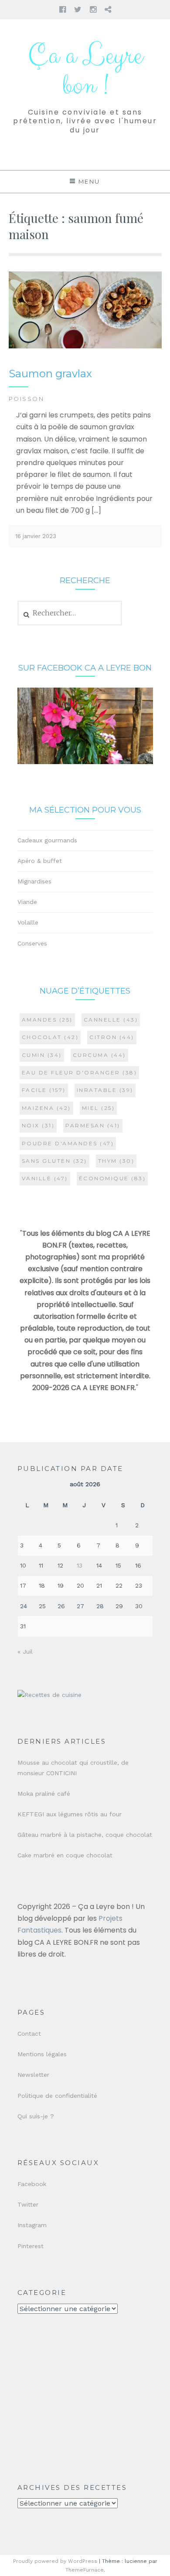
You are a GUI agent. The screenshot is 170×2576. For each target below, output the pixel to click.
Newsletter (33, 2075)
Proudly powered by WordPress (55, 2561)
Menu (89, 181)
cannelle (111, 1020)
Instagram (32, 2225)
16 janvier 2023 (36, 536)
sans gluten (54, 1161)
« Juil (25, 1651)
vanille (45, 1178)
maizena (46, 1108)
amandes (47, 1020)
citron (112, 1037)
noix (38, 1125)
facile (44, 1090)
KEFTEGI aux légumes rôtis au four (70, 1814)
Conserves (32, 943)
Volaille (28, 922)
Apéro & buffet (40, 861)
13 (80, 1565)
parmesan (93, 1125)
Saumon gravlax (50, 374)
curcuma (99, 1055)
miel (99, 1108)
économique (112, 1178)
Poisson (27, 399)
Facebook (32, 2184)
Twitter (28, 2204)
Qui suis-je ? (36, 2116)
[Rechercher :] (70, 613)
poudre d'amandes (68, 1143)
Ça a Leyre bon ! (85, 71)
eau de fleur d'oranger (80, 1072)
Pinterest (31, 2246)
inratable (105, 1090)
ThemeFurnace (85, 2570)
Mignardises (34, 881)
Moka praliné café (44, 1794)
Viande (27, 902)
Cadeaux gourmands (47, 840)
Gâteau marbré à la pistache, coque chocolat (85, 1835)
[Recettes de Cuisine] (49, 1695)
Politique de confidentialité (57, 2096)
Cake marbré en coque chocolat (65, 1855)
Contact (29, 2034)
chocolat (50, 1037)
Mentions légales (42, 2054)
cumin (42, 1055)
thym (116, 1161)
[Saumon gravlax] (85, 346)
